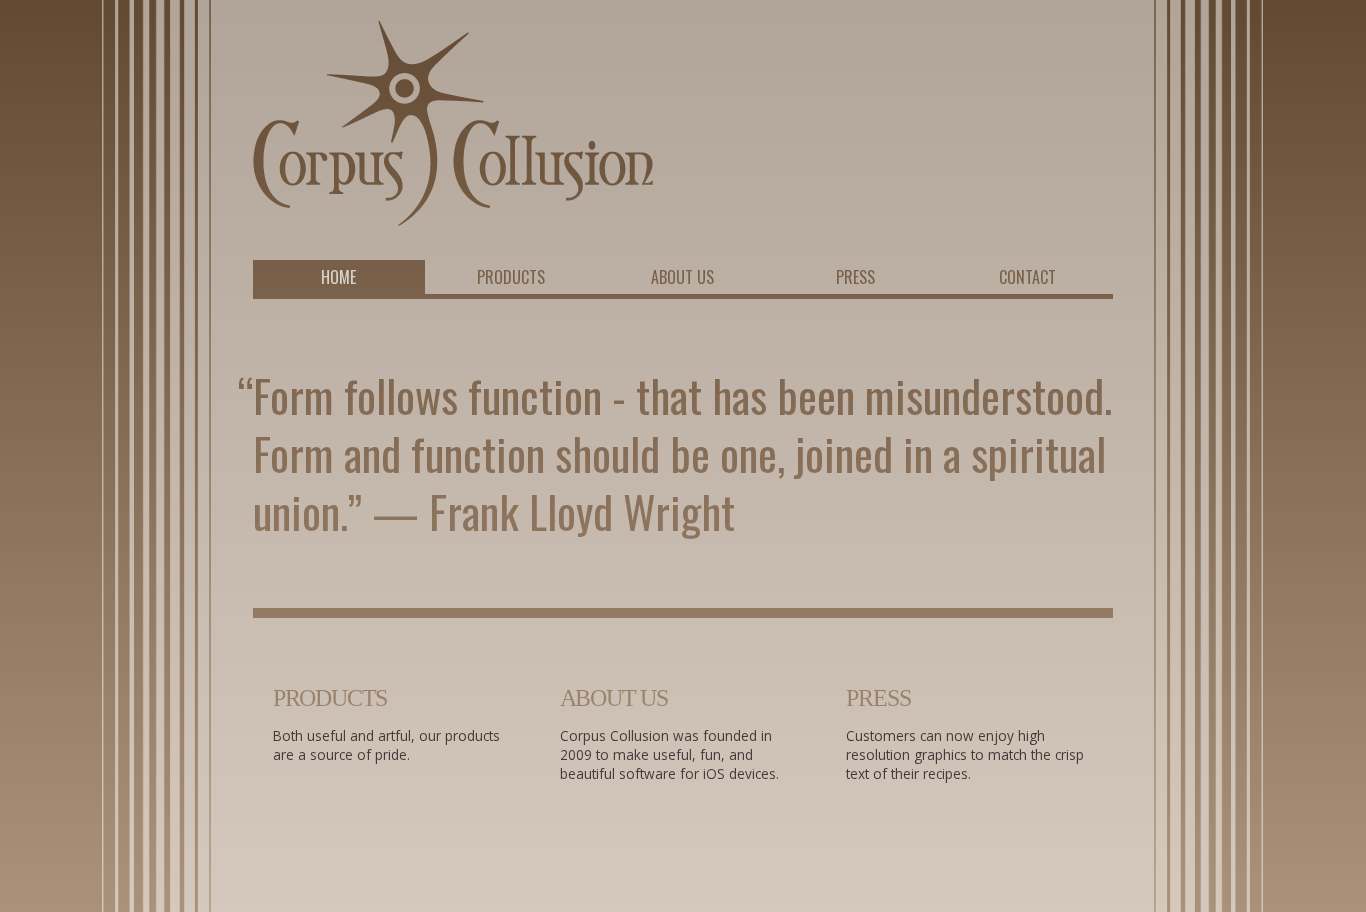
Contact (1027, 277)
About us (682, 277)
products (330, 698)
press (878, 698)
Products (511, 277)
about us (614, 698)
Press (855, 277)
